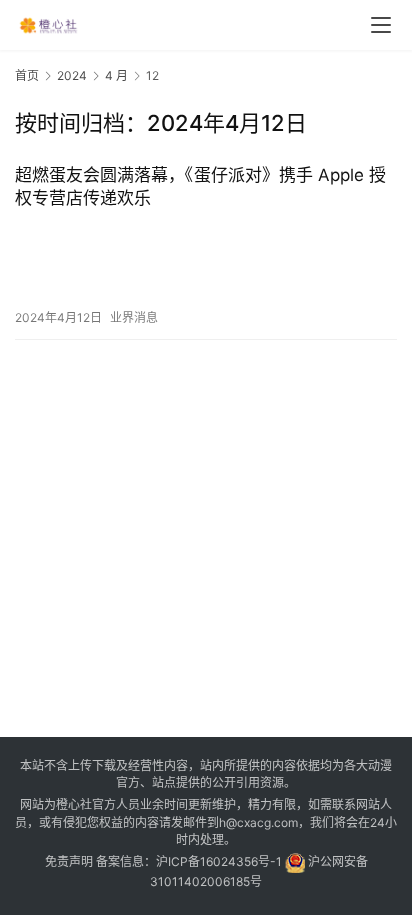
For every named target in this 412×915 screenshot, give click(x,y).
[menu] (381, 25)
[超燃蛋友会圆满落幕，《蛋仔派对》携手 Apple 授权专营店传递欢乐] (206, 259)
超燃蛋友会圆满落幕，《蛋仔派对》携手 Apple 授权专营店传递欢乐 (200, 186)
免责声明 (69, 861)
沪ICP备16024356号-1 (219, 861)
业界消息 (134, 317)
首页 (27, 75)
